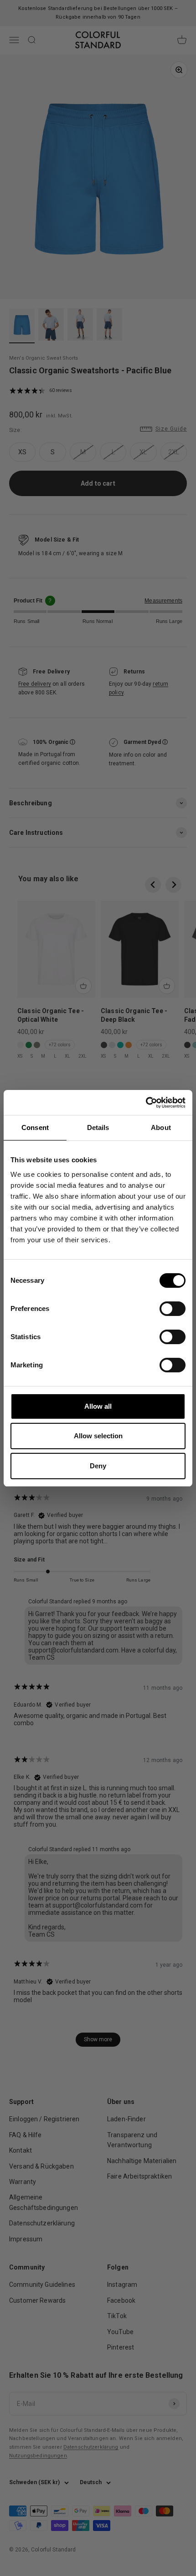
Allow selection (98, 1436)
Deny (98, 1466)
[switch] (173, 1309)
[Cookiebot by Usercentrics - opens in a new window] (146, 1103)
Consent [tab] (35, 1127)
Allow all (98, 1406)
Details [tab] (98, 1127)
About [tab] (161, 1127)
